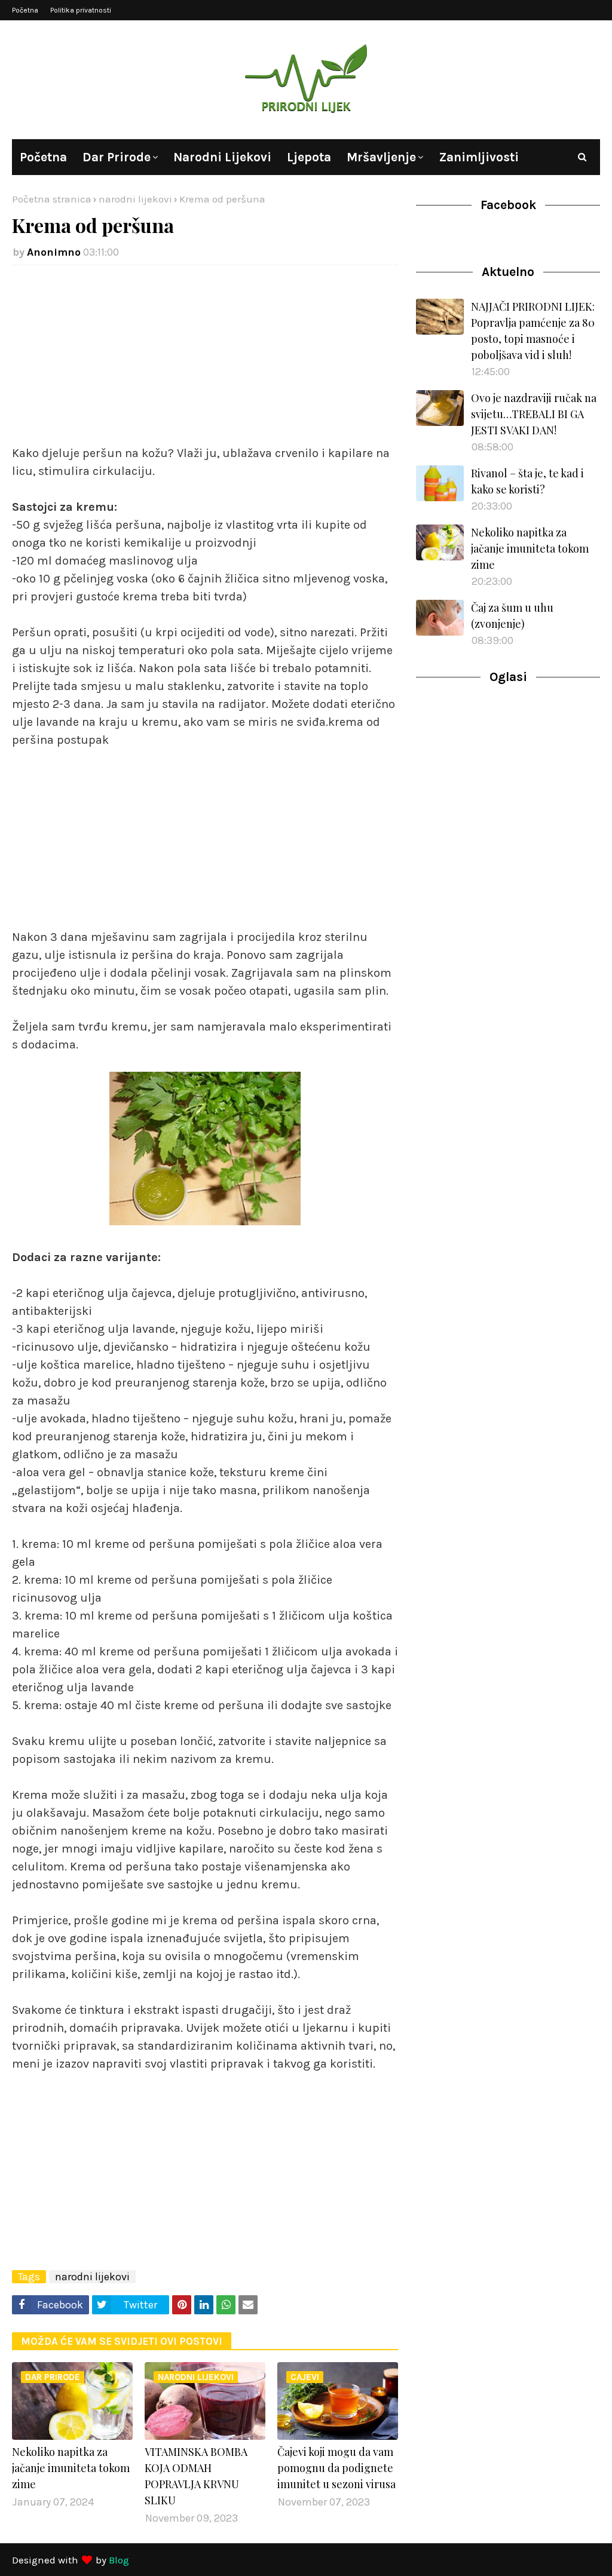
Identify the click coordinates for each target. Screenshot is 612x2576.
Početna (25, 10)
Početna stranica (52, 199)
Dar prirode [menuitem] (117, 157)
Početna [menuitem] (43, 157)
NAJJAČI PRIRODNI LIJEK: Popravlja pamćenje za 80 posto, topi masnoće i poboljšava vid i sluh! (533, 331)
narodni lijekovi (135, 199)
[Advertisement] (205, 361)
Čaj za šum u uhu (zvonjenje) (512, 616)
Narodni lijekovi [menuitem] (222, 157)
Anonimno (54, 252)
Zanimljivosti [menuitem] (479, 157)
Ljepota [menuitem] (309, 157)
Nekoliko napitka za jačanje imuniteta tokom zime (71, 2468)
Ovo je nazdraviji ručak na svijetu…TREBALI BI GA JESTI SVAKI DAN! (534, 414)
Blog (119, 2560)
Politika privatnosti (81, 10)
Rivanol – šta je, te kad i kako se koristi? (527, 481)
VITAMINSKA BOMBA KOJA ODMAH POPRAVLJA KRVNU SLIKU (196, 2476)
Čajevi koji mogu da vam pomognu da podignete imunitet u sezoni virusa (336, 2468)
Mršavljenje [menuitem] (381, 157)
